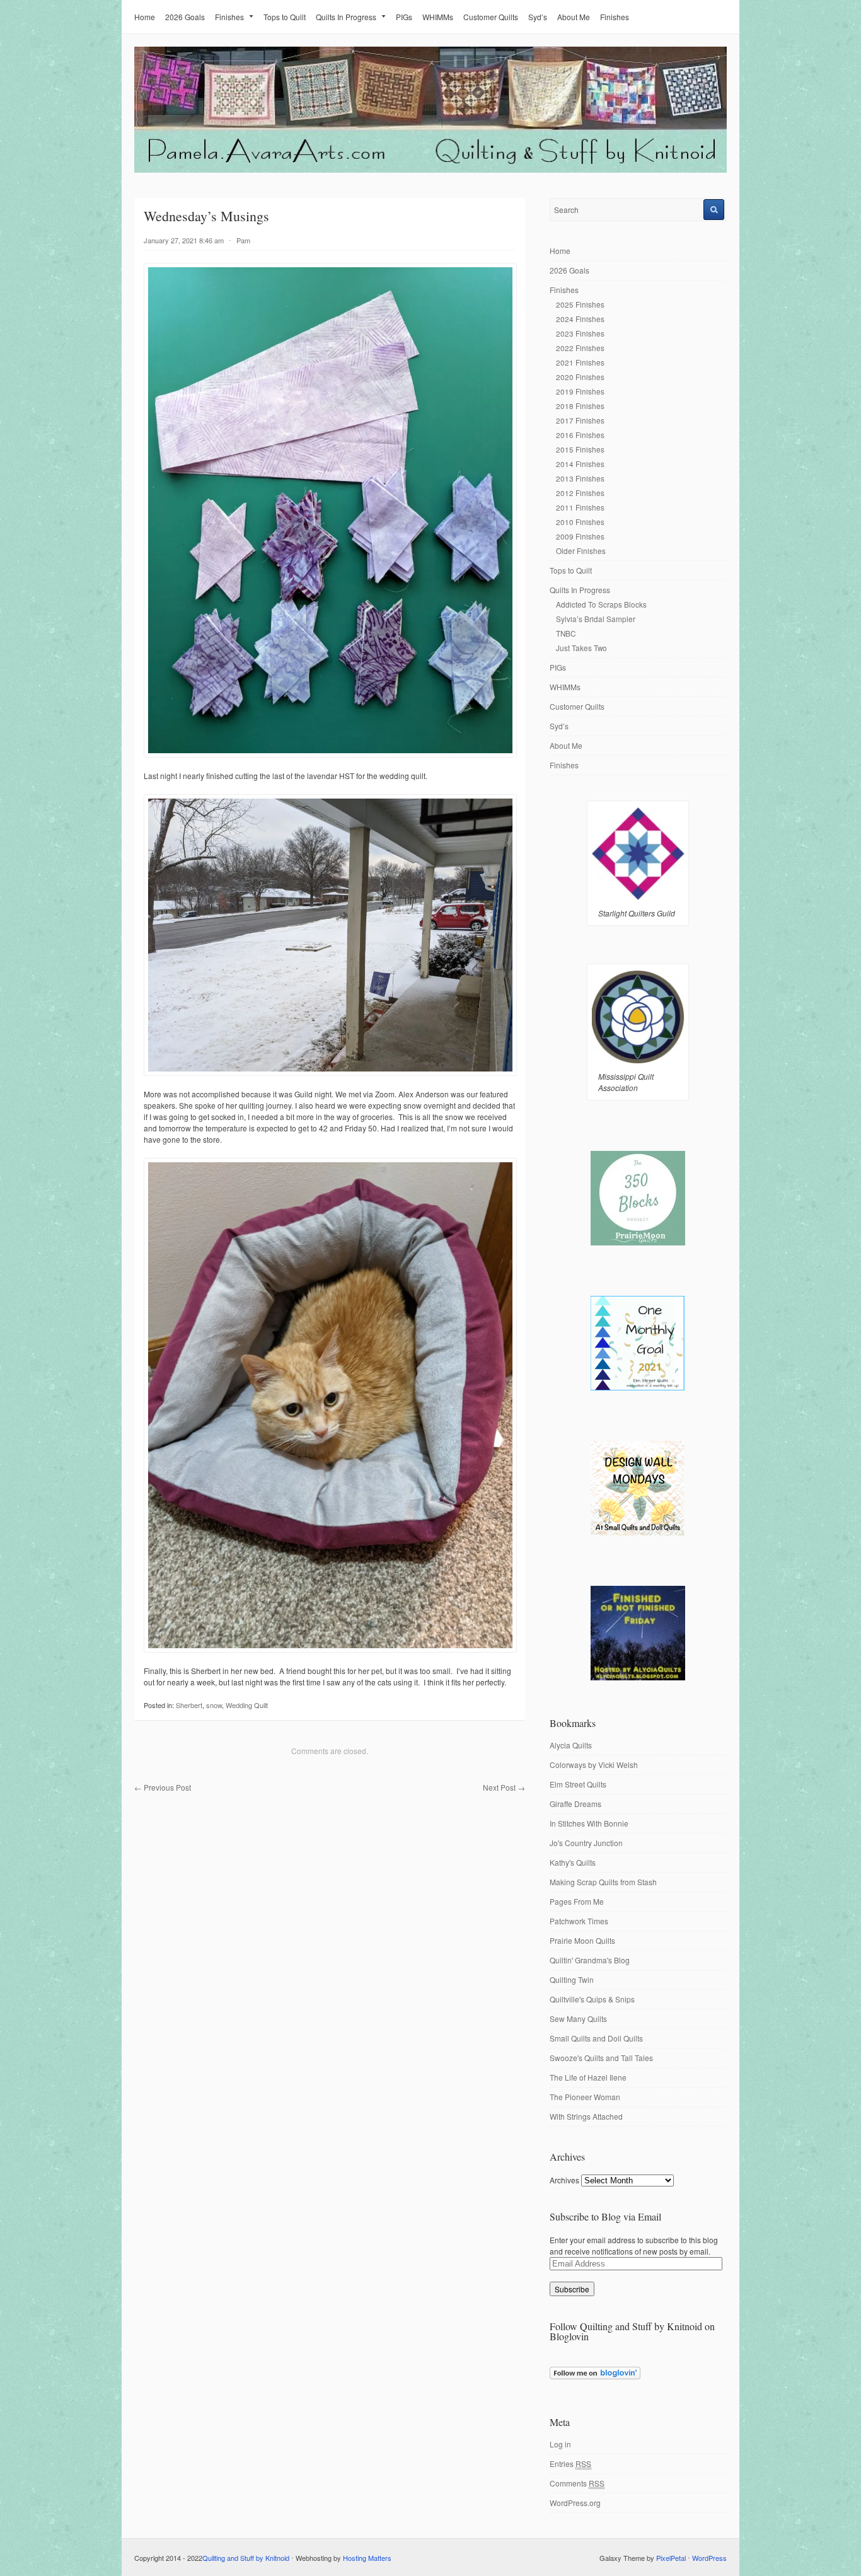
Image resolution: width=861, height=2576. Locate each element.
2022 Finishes (580, 348)
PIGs (404, 17)
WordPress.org (575, 2503)
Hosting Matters (367, 2558)
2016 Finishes (580, 435)
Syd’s (538, 17)
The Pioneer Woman (585, 2097)
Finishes (229, 17)
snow (214, 1705)
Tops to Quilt (285, 17)
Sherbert (189, 1705)
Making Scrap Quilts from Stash (603, 1882)
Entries (570, 2463)
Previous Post (163, 1787)
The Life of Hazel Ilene (588, 2077)
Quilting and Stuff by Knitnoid (246, 2558)
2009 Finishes (580, 536)
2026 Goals (185, 17)
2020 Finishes (580, 377)
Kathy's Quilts (573, 1862)
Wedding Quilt (247, 1705)
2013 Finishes (580, 478)
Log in (560, 2444)
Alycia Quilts (571, 1745)
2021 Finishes (580, 362)
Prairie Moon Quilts (582, 1940)
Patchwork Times (579, 1921)
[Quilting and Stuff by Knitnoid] (430, 170)
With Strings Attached (586, 2116)
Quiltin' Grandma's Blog (590, 1960)
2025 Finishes (580, 304)
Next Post (504, 1787)
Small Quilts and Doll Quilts (596, 2038)
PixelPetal (671, 2558)
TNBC (566, 633)
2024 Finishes (580, 319)
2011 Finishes (580, 507)
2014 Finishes (580, 464)
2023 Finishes (580, 333)
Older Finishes (581, 551)
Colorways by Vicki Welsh (594, 1765)
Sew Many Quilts (578, 2019)
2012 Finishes (580, 493)
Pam (243, 240)
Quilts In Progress (346, 17)
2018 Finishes (580, 406)
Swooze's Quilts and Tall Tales (601, 2058)
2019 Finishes (580, 391)
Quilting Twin (572, 1979)
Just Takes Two (581, 648)
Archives (564, 2180)
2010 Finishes (580, 522)
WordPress (709, 2558)
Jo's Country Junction (586, 1843)
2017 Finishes (580, 420)
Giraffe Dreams (575, 1804)
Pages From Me (577, 1901)
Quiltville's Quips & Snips (592, 1999)
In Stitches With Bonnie (589, 1823)
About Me (574, 17)
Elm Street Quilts (578, 1784)
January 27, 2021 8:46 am (184, 240)
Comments (577, 2483)
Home (145, 17)
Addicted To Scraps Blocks (601, 604)
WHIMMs (438, 17)
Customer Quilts (491, 17)
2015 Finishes (580, 449)
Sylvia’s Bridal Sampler (596, 619)
